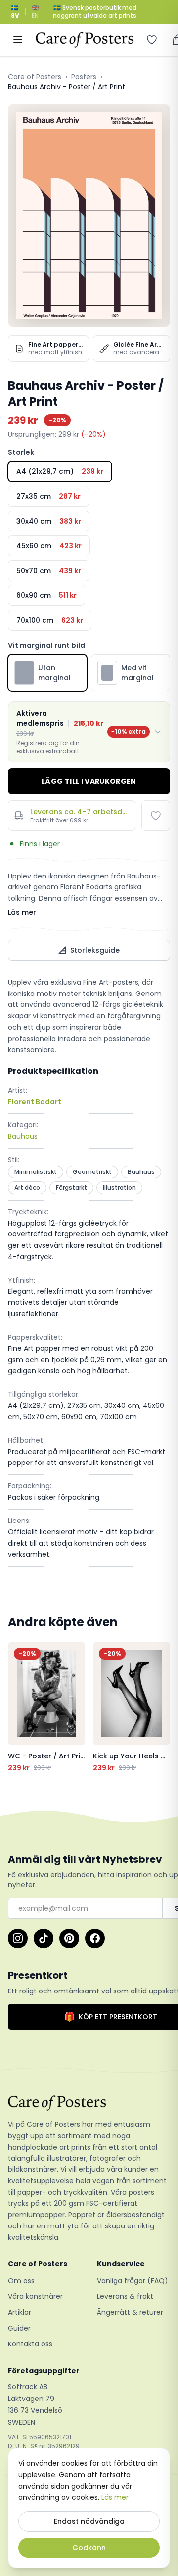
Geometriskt (92, 1172)
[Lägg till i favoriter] (156, 816)
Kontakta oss (30, 2344)
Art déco (27, 1188)
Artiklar (20, 2312)
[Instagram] (18, 1938)
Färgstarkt (71, 1188)
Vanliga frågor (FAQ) (133, 2281)
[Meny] (18, 40)
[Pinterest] (69, 1938)
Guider (19, 2328)
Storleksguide (95, 950)
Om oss (21, 2281)
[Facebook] (95, 1938)
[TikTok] (44, 1938)
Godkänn (89, 2548)
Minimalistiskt (36, 1172)
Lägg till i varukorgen (89, 781)
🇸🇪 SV (15, 12)
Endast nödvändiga (89, 2521)
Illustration (119, 1188)
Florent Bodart (35, 1102)
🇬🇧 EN (35, 12)
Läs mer (22, 912)
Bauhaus (23, 1136)
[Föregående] (18, 1707)
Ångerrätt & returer (130, 2312)
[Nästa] (160, 1707)
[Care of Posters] (89, 2103)
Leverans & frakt (125, 2296)
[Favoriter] (152, 40)
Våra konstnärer (35, 2296)
